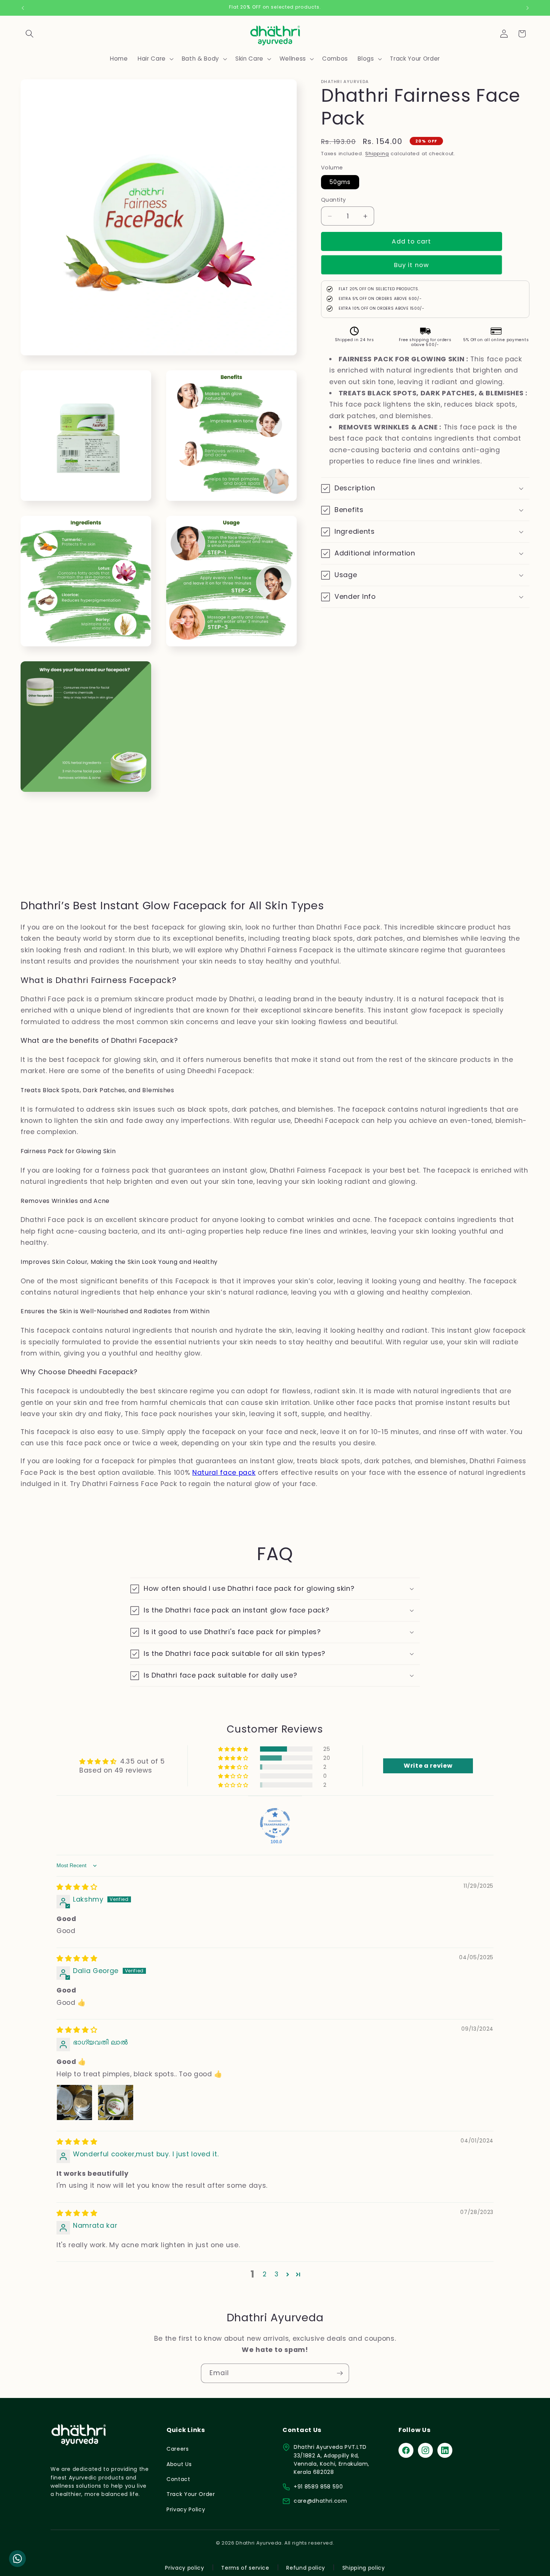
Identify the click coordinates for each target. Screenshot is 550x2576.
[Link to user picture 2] (116, 2102)
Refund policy (306, 2568)
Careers (178, 2449)
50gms (340, 182)
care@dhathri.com (320, 2501)
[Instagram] (425, 2450)
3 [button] (277, 2274)
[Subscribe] (340, 2373)
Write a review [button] (428, 1766)
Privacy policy (184, 2568)
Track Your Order (191, 2494)
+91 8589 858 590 (318, 2487)
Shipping (377, 154)
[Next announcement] (528, 8)
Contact (178, 2479)
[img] (77, 1887)
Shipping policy (364, 2568)
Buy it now (412, 265)
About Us (179, 2464)
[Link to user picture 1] (74, 2102)
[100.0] (275, 1823)
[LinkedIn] (445, 2450)
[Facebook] (406, 2450)
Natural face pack (224, 1473)
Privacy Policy (186, 2509)
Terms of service (245, 2568)
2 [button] (265, 2274)
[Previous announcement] (23, 8)
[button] (30, 34)
